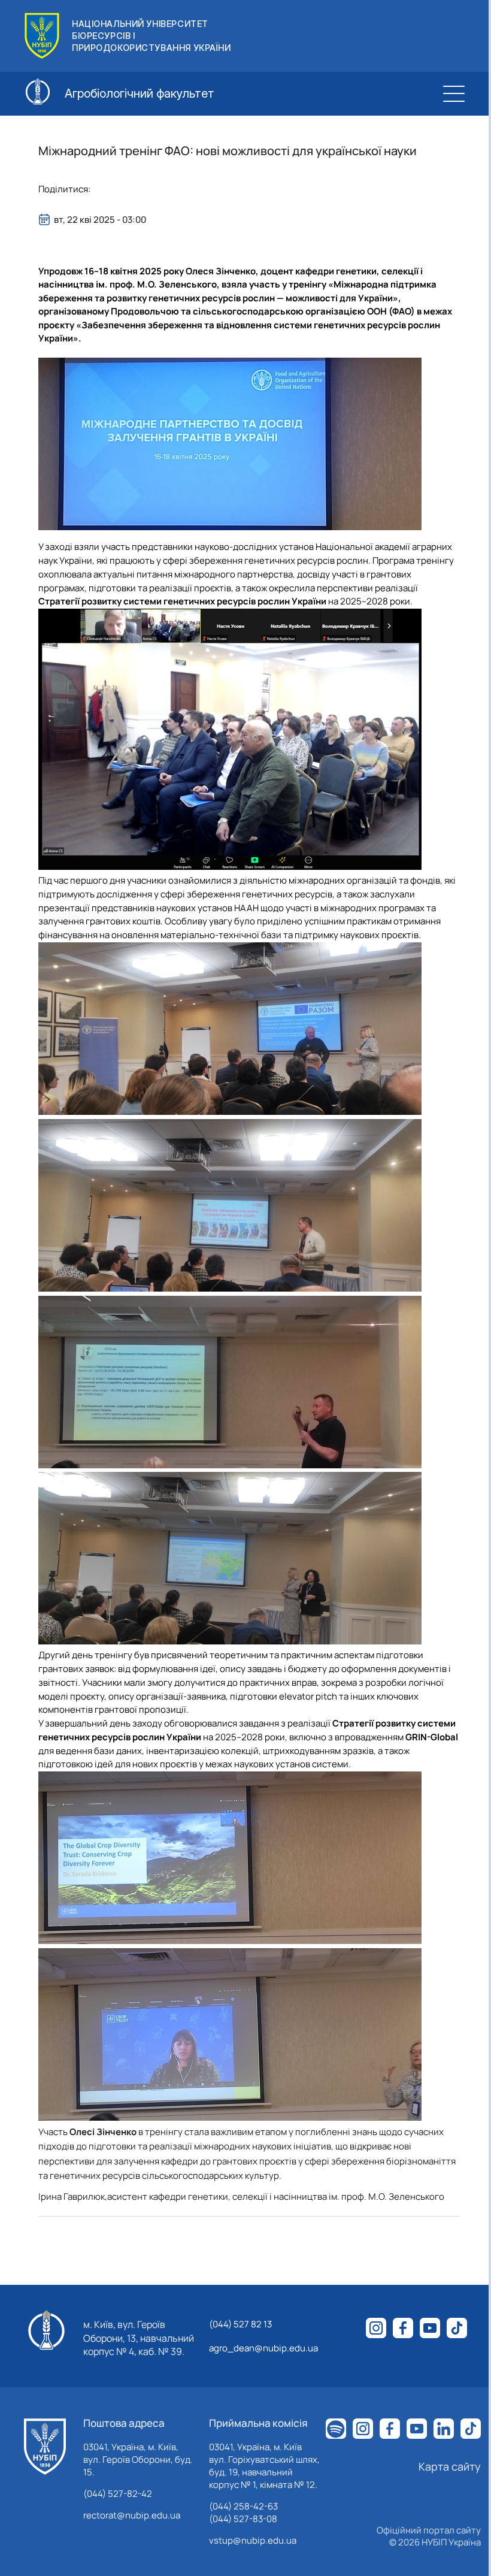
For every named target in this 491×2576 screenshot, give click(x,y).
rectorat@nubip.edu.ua (132, 2515)
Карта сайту (450, 2466)
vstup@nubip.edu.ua (253, 2540)
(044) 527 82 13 (240, 2324)
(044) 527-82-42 (118, 2494)
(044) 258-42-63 (243, 2506)
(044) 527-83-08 (243, 2519)
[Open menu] (454, 93)
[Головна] (45, 2447)
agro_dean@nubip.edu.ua (263, 2348)
